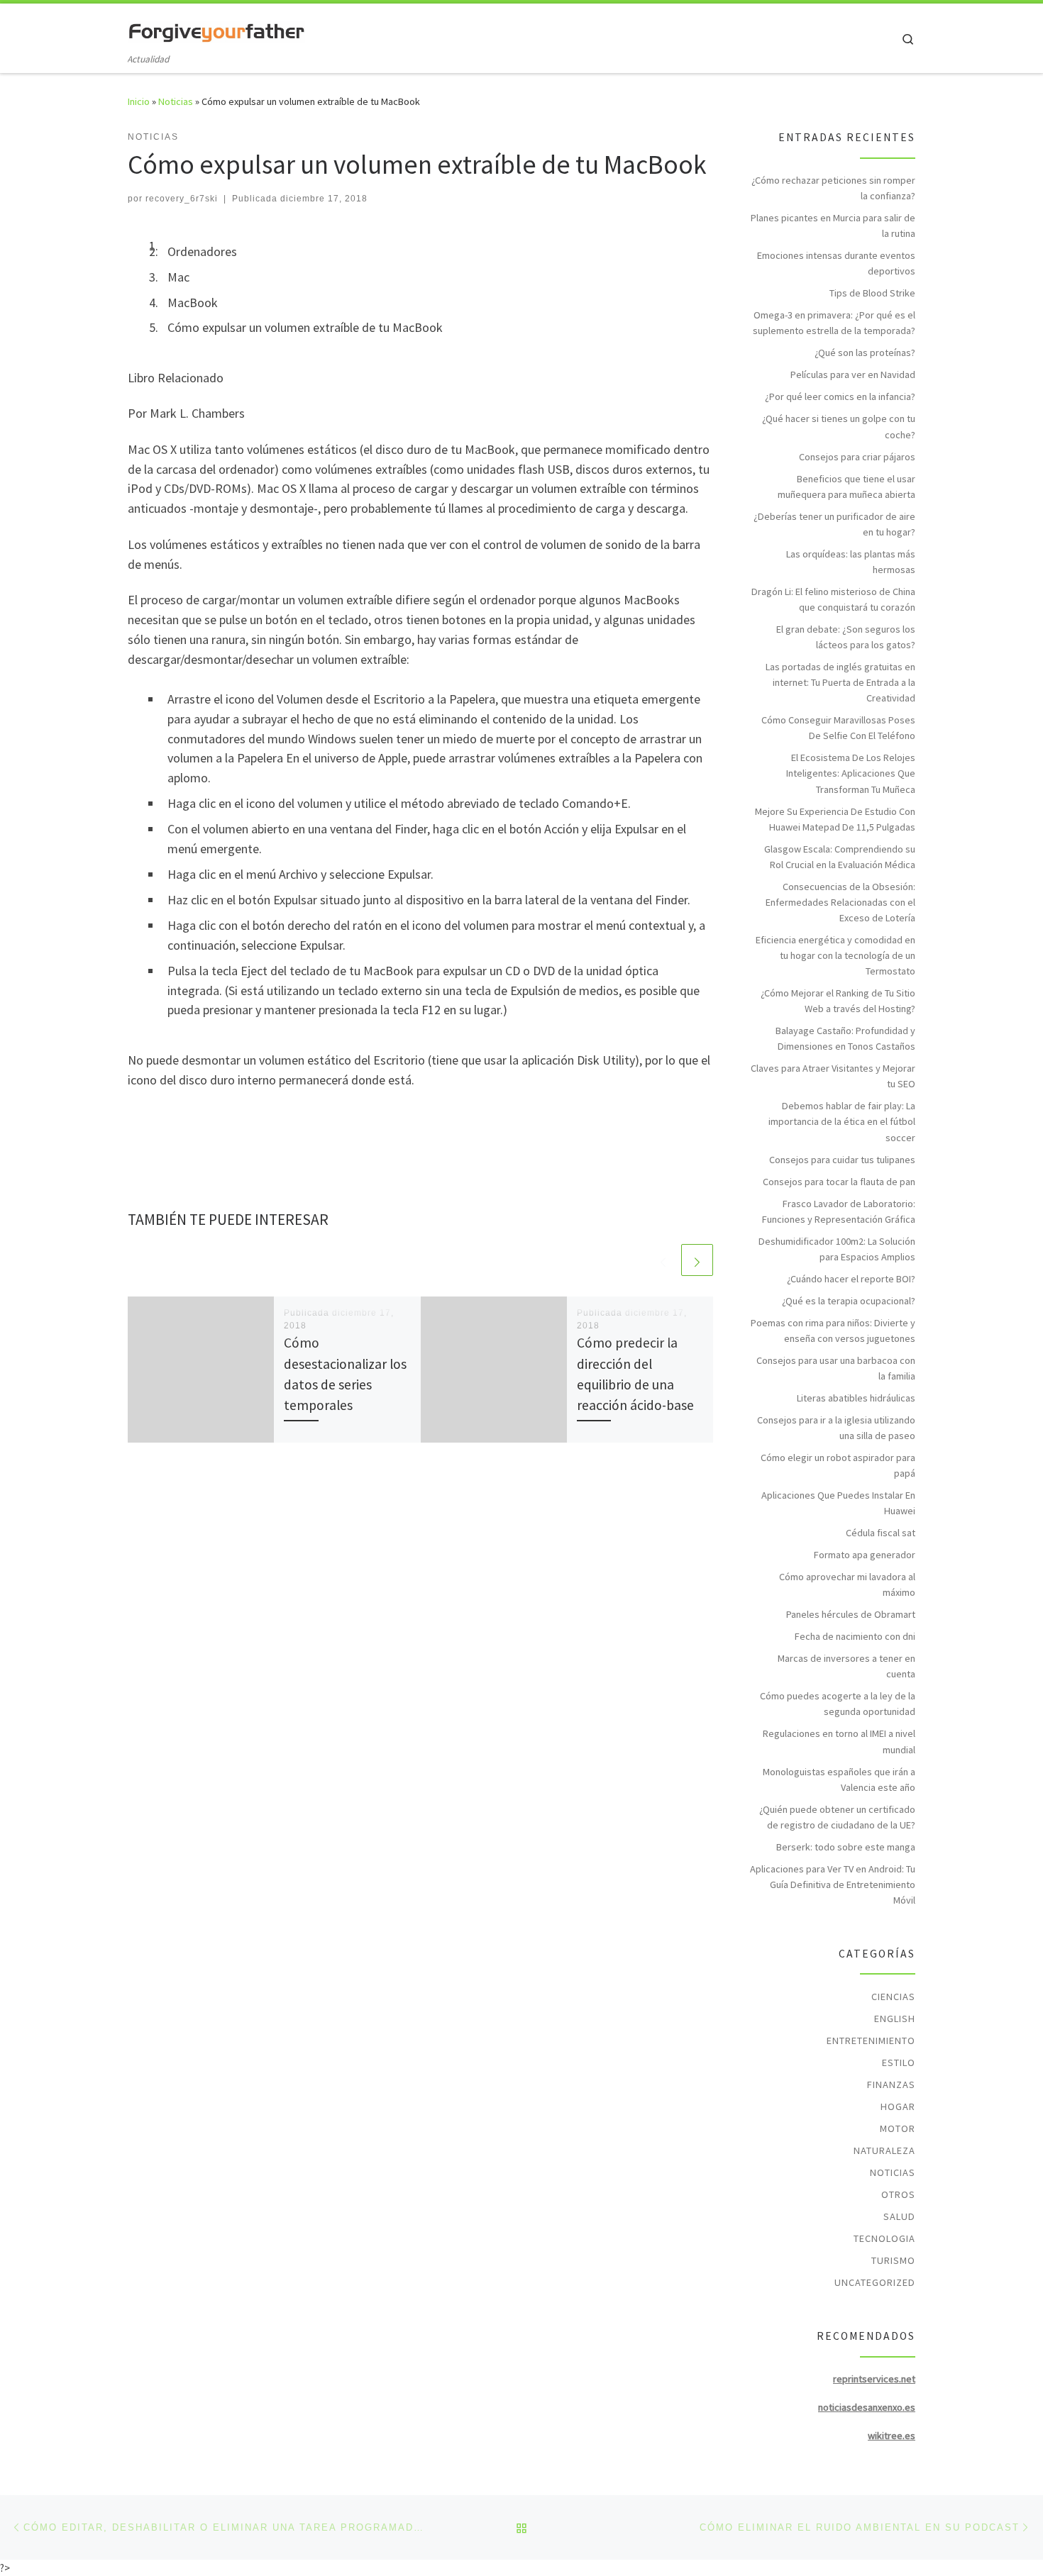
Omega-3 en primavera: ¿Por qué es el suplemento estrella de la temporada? (834, 323)
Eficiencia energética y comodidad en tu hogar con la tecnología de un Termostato (835, 955)
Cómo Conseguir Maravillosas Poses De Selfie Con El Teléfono (838, 728)
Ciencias (893, 1997)
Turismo (893, 2260)
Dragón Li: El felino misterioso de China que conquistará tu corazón (833, 599)
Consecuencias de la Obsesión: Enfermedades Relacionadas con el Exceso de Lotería (840, 902)
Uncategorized (875, 2282)
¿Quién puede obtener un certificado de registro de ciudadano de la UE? (837, 1817)
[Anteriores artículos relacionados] (663, 1260)
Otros (898, 2194)
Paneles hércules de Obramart (851, 1614)
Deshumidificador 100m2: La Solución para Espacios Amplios (837, 1249)
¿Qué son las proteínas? (865, 352)
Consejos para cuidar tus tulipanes (842, 1160)
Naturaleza (884, 2150)
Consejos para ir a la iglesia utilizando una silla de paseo (836, 1428)
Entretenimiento (871, 2041)
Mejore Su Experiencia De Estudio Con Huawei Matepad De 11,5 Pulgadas (835, 819)
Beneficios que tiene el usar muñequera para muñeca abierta (846, 487)
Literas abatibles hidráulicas (856, 1398)
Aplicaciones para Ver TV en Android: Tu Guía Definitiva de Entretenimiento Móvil (833, 1884)
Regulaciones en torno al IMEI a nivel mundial (839, 1741)
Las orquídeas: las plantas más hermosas (851, 562)
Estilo (899, 2063)
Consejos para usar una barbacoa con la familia (836, 1368)
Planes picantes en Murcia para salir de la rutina (833, 226)
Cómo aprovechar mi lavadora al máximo (847, 1584)
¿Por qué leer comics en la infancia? (840, 396)
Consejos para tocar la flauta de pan (839, 1182)
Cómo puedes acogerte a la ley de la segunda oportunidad (838, 1704)
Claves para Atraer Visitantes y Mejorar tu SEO (833, 1076)
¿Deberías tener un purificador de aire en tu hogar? (834, 524)
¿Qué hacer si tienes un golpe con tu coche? (839, 426)
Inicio (139, 101)
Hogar (898, 2106)
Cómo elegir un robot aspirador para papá (838, 1465)
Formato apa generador (865, 1555)
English (895, 2019)
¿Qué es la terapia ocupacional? (849, 1301)
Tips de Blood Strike (872, 293)
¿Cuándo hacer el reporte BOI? (851, 1279)
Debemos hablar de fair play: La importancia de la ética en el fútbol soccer (842, 1121)
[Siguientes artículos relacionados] (697, 1260)
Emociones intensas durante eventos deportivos (836, 263)
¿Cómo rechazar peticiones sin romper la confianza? (833, 188)
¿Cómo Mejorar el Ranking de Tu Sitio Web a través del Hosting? (838, 1001)
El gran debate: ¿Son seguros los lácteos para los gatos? (846, 637)
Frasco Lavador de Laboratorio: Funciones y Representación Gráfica (839, 1211)
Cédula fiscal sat (881, 1533)
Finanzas (891, 2084)
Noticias (176, 101)
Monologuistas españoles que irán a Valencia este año (839, 1780)
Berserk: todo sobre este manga (846, 1847)
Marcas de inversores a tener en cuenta (846, 1666)
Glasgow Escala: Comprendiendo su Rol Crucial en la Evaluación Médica (840, 857)
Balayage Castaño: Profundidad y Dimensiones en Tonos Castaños (845, 1038)
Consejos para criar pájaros (857, 457)
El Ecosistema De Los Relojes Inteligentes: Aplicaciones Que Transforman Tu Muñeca (851, 773)
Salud (899, 2216)
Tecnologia (884, 2238)
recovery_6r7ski (182, 199)
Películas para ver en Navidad (853, 374)
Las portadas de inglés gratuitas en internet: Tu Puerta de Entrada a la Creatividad (840, 682)
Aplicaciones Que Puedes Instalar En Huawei (838, 1503)
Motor (898, 2128)
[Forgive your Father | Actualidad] (216, 29)
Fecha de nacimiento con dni (855, 1636)
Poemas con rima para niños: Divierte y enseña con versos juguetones (833, 1331)
